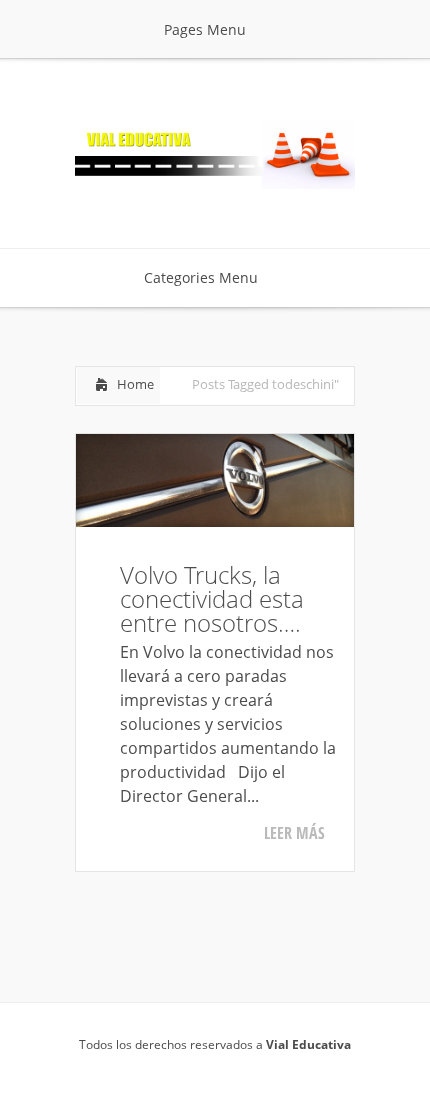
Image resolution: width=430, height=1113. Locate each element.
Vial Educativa (308, 1044)
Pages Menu (205, 29)
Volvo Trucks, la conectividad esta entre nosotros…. (212, 598)
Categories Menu (201, 277)
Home (135, 384)
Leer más (294, 833)
